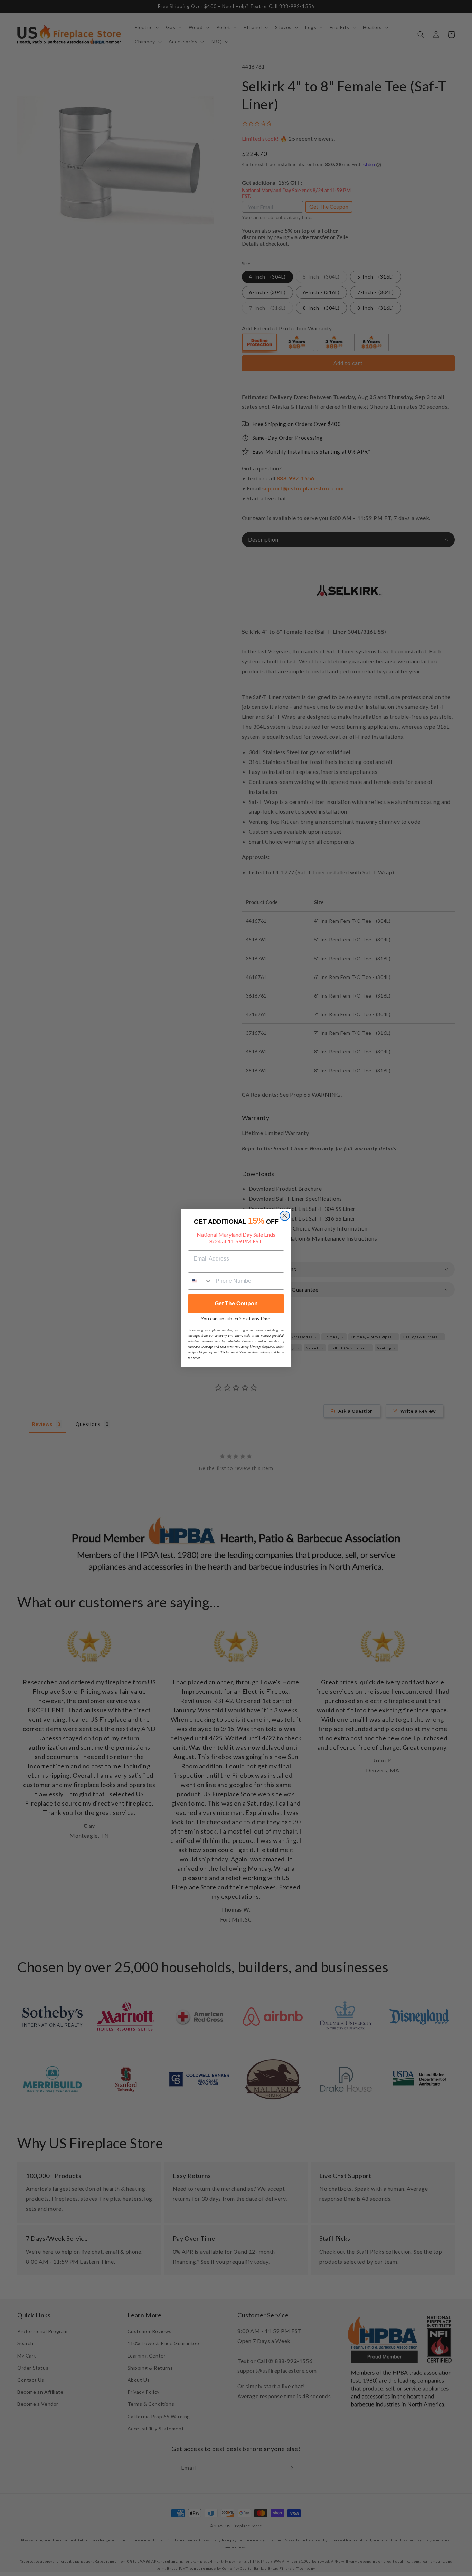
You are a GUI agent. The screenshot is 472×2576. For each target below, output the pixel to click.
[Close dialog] (285, 1216)
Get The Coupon (236, 1304)
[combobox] (200, 1281)
